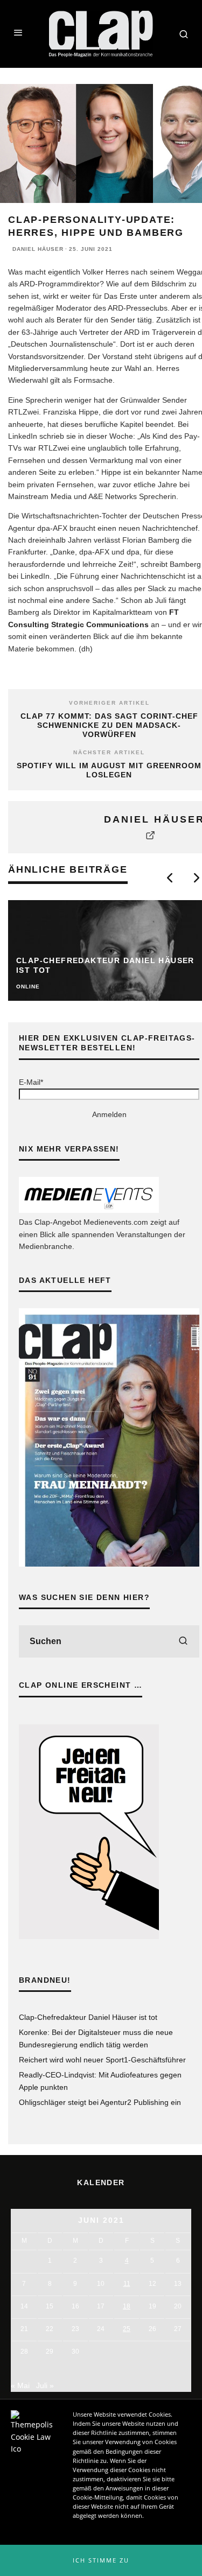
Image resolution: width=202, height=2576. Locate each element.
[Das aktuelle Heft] (109, 1564)
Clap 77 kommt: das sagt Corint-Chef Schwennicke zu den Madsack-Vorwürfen (109, 725)
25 (127, 2329)
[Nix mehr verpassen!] (89, 1210)
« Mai (20, 2385)
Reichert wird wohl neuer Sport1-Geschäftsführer (102, 2060)
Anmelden (109, 1114)
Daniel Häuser (38, 249)
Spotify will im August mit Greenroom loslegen (109, 770)
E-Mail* (31, 1082)
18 (127, 2306)
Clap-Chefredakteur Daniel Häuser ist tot (88, 2017)
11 (127, 2284)
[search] (183, 1641)
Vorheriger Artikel (109, 703)
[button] (101, 2560)
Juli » (45, 2385)
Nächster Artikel (109, 752)
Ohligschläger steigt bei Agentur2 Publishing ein (100, 2102)
